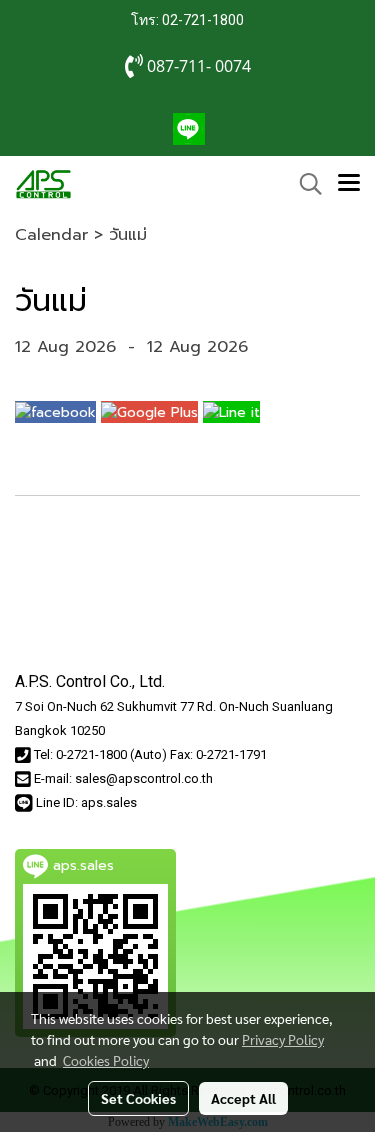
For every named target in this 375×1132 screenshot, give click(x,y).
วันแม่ (128, 235)
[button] (304, 184)
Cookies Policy (106, 1060)
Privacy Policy (283, 1039)
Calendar (51, 235)
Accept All (243, 1098)
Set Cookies (138, 1098)
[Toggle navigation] (349, 184)
